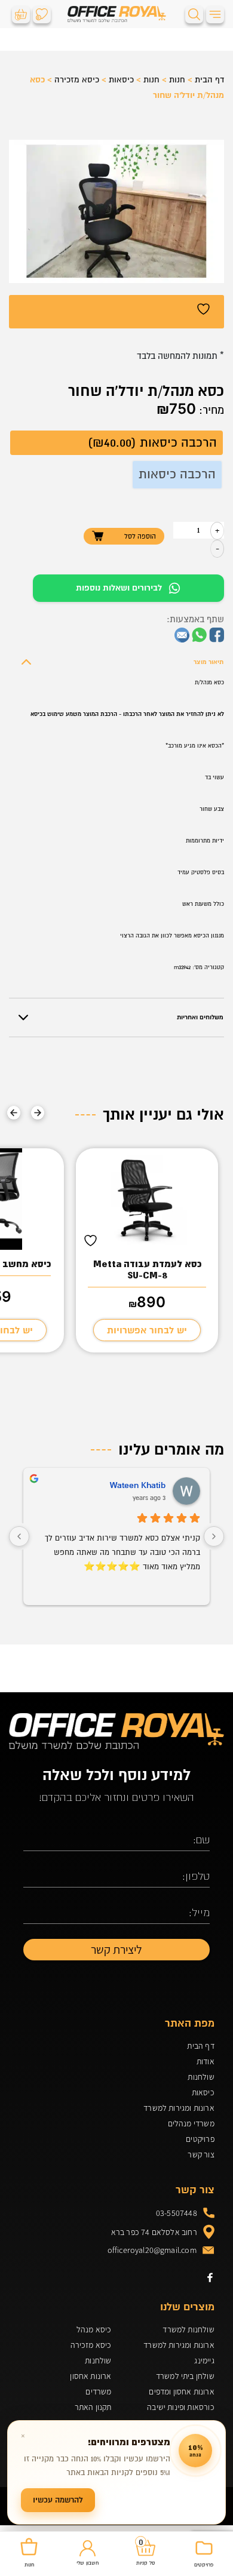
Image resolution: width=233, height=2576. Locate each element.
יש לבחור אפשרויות (147, 1330)
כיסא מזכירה (77, 80)
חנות (177, 80)
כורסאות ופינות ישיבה (181, 2407)
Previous (38, 1112)
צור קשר (201, 2154)
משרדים (98, 2391)
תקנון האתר (93, 2407)
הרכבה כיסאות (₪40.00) (152, 443)
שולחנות (201, 2077)
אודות (206, 2061)
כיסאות (121, 80)
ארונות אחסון (91, 2376)
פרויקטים (200, 2139)
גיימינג (204, 2360)
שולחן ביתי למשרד (185, 2376)
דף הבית (209, 80)
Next (14, 1112)
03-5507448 (177, 2213)
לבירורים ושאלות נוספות (119, 588)
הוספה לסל (140, 536)
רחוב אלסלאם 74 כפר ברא (154, 2232)
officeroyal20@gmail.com (152, 2250)
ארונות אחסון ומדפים (181, 2391)
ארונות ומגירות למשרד (179, 2108)
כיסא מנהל (94, 2329)
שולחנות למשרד (188, 2329)
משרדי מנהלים (191, 2123)
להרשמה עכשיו (58, 2500)
